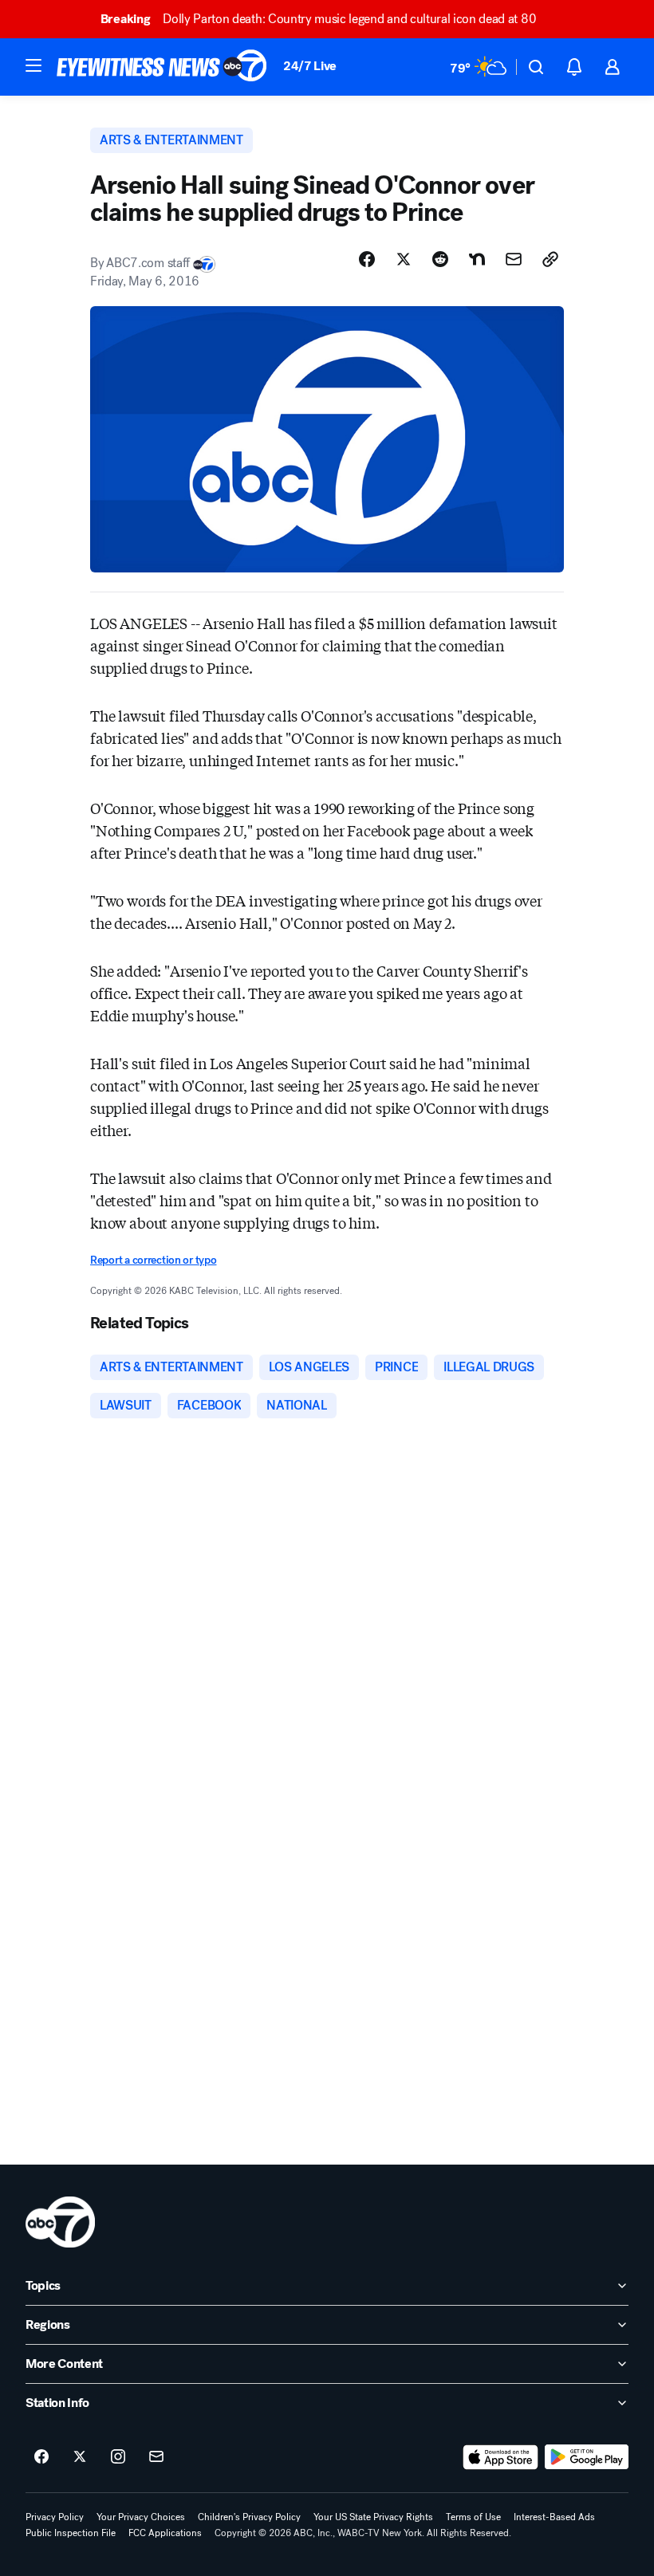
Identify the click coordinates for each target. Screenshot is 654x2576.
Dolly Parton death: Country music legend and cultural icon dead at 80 (318, 19)
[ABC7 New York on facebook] (41, 2457)
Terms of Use (473, 2517)
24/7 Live (310, 66)
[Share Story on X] (404, 259)
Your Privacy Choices (141, 2517)
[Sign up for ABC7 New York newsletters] (156, 2457)
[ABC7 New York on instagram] (118, 2457)
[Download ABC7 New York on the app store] (501, 2457)
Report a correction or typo (153, 1260)
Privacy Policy (55, 2517)
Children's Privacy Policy (249, 2517)
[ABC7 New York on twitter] (80, 2457)
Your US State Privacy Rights (373, 2517)
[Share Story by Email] (514, 259)
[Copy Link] (550, 259)
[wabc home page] (60, 2222)
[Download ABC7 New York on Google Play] (587, 2457)
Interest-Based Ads (554, 2517)
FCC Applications (165, 2533)
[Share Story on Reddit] (440, 259)
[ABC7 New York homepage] (162, 67)
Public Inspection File (71, 2533)
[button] (33, 65)
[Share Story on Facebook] (367, 259)
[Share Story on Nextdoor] (477, 259)
